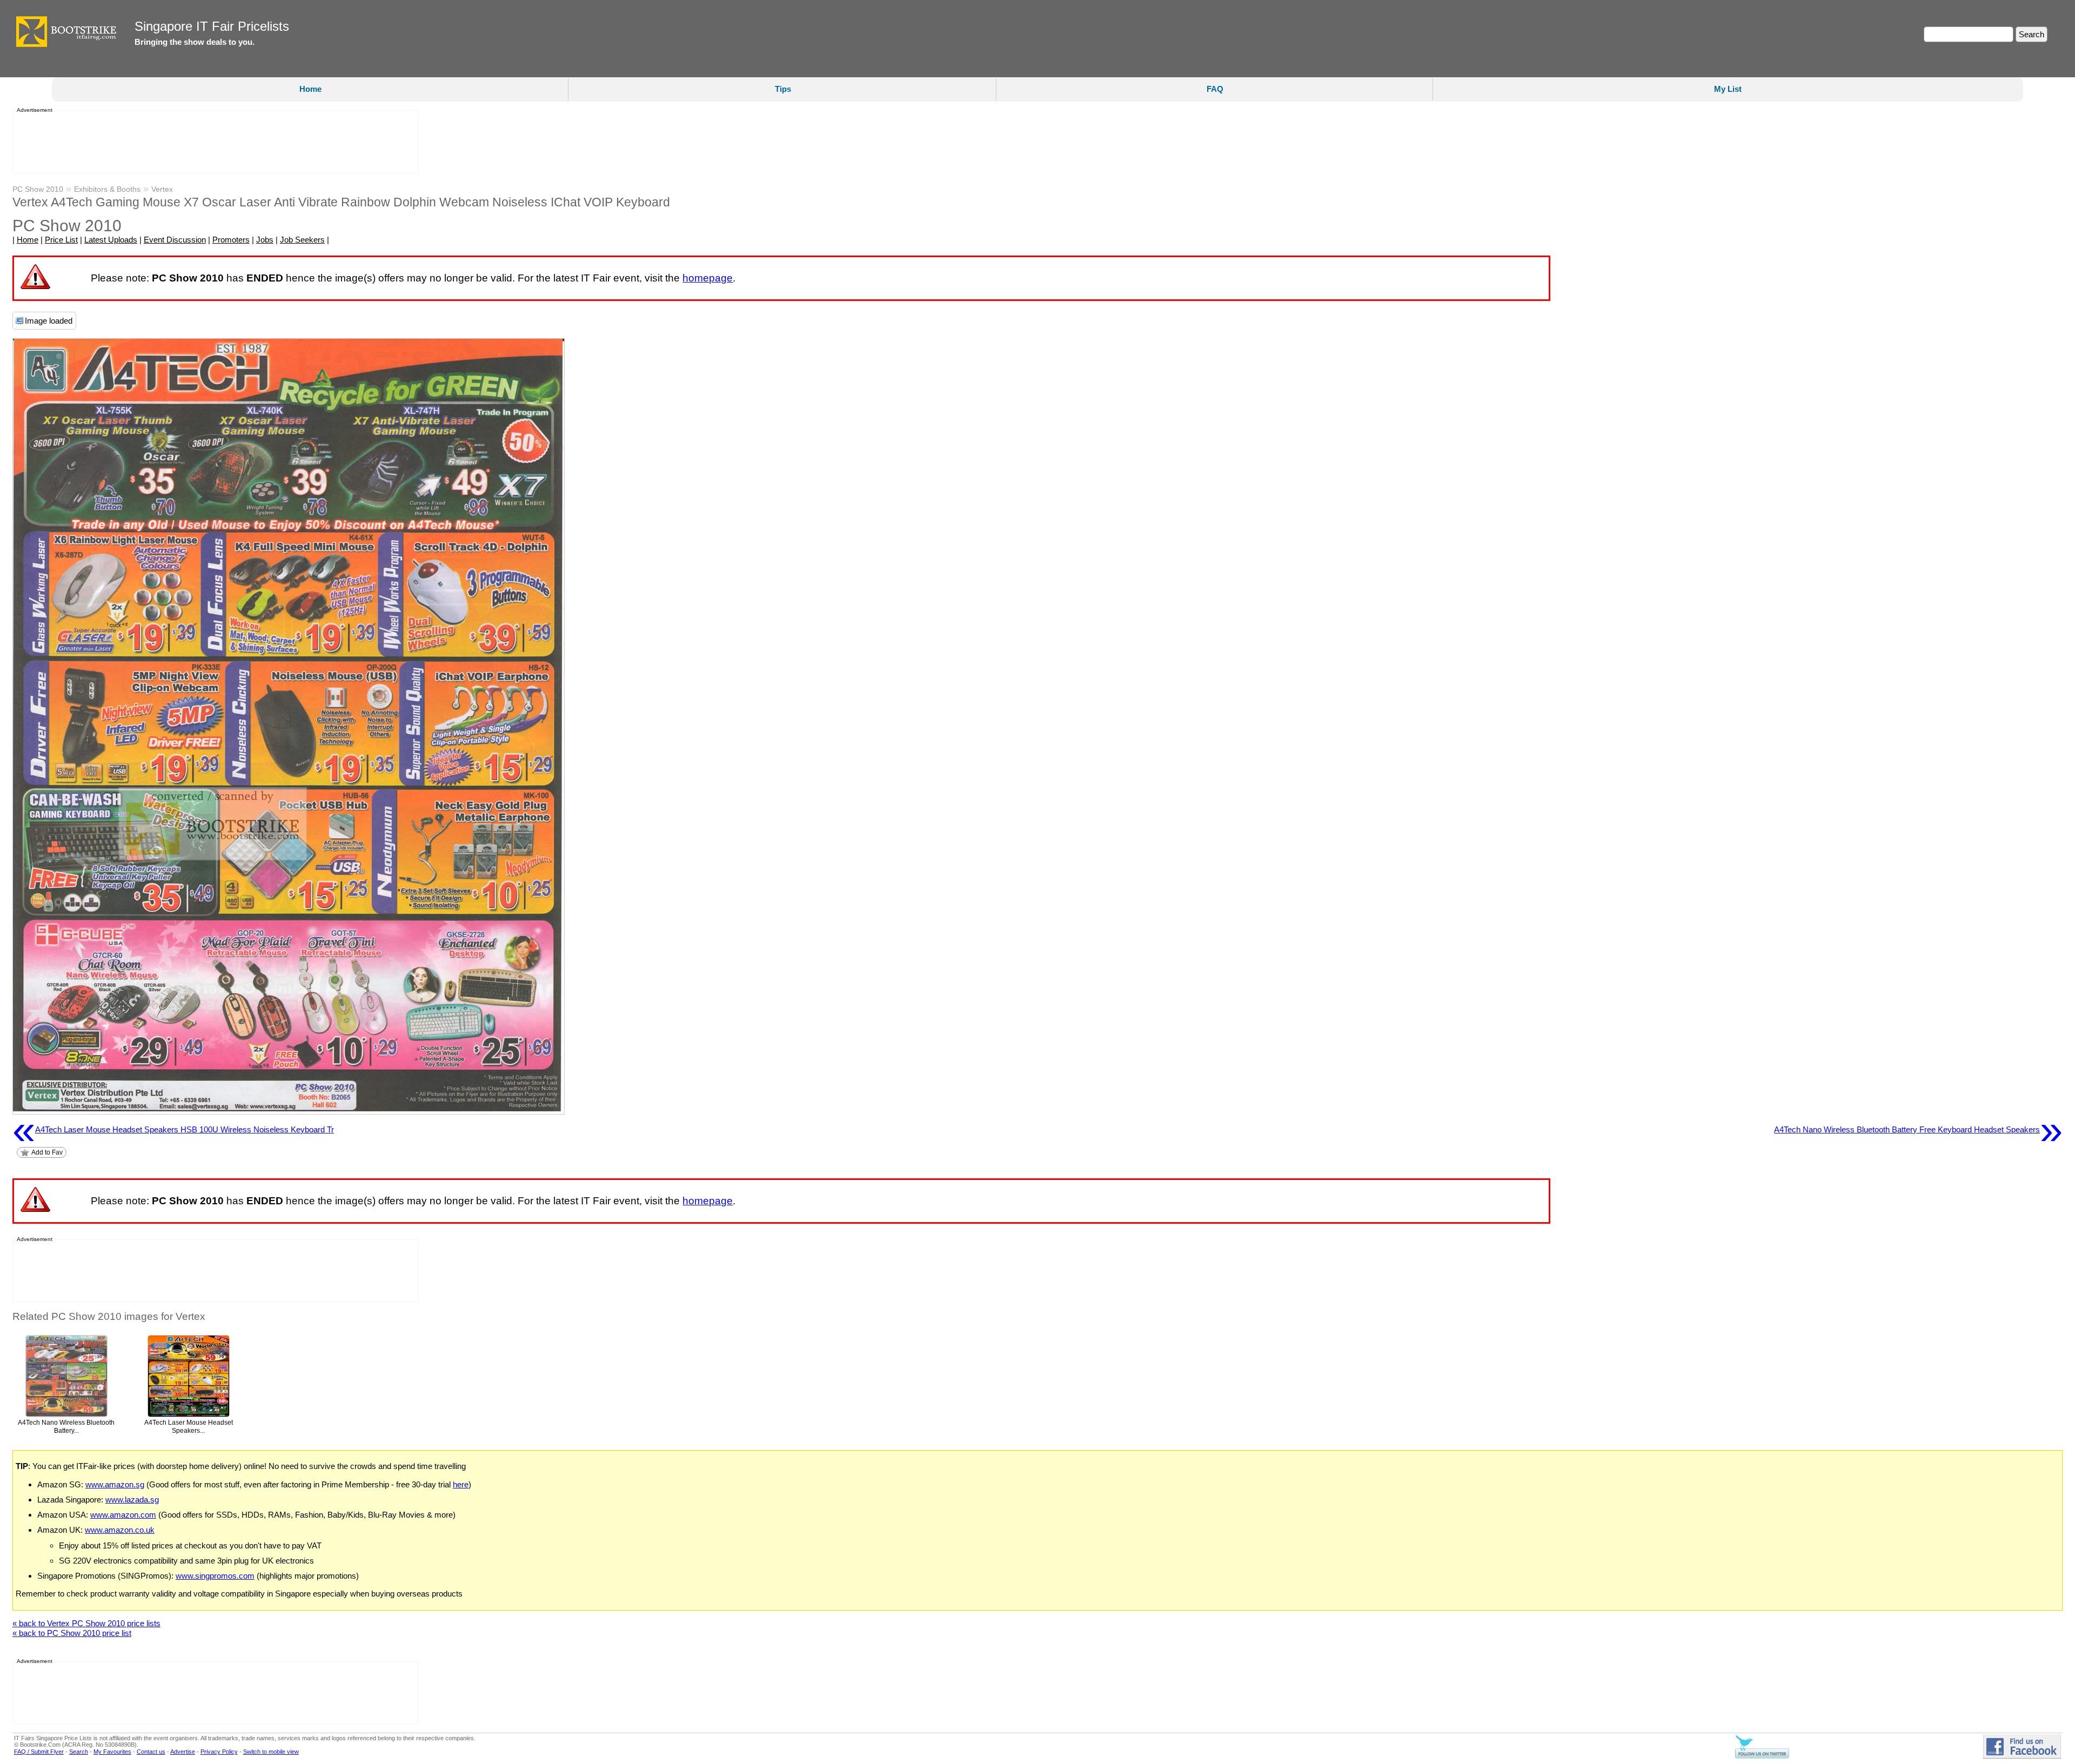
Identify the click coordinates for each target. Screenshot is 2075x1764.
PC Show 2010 (38, 189)
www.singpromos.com (215, 1576)
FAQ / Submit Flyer (39, 1752)
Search (79, 1752)
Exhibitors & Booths (107, 189)
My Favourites (112, 1752)
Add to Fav (47, 1152)
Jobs (265, 240)
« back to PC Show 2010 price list (72, 1633)
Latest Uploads (111, 240)
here (461, 1484)
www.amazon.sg (115, 1484)
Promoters (231, 240)
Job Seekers (302, 240)
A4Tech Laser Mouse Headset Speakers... (189, 1427)
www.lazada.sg (132, 1500)
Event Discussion (175, 240)
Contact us (151, 1752)
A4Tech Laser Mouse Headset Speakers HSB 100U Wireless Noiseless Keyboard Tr (173, 1130)
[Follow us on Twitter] (1762, 1756)
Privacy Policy (219, 1752)
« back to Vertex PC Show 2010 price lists (86, 1623)
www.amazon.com (123, 1515)
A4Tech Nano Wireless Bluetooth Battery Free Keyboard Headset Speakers (1918, 1130)
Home (310, 89)
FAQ (1215, 89)
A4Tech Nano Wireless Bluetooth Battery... (66, 1427)
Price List (61, 240)
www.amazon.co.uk (120, 1530)
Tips (783, 89)
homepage (708, 278)
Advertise (183, 1752)
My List (1728, 89)
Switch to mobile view (271, 1752)
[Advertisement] (212, 142)
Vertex (162, 189)
